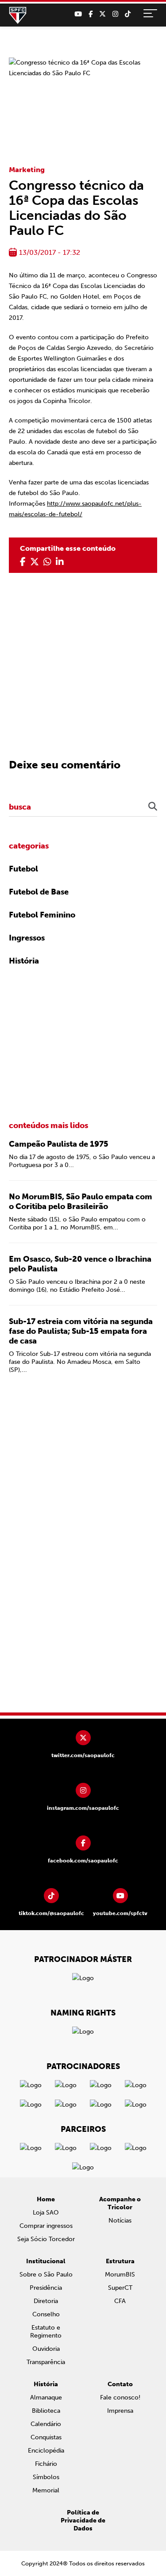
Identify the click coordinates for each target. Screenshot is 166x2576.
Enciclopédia (46, 2451)
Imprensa (120, 2411)
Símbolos (46, 2477)
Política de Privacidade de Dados (83, 2520)
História (24, 961)
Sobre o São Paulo (46, 2275)
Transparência (46, 2362)
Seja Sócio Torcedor (46, 2239)
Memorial (46, 2490)
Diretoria (46, 2301)
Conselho (46, 2314)
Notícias (120, 2221)
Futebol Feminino (42, 915)
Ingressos (27, 938)
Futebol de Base (39, 892)
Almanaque (46, 2397)
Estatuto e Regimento (46, 2332)
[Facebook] (91, 14)
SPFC (18, 15)
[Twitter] (102, 14)
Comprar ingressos (46, 2226)
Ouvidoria (46, 2349)
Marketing (27, 170)
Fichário (46, 2464)
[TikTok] (128, 14)
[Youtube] (78, 14)
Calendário (46, 2424)
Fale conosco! (120, 2397)
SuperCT (120, 2288)
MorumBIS (120, 2275)
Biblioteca (46, 2411)
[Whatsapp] (47, 562)
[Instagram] (115, 14)
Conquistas (46, 2437)
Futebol (23, 869)
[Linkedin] (60, 562)
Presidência (46, 2288)
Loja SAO (46, 2213)
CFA (120, 2301)
